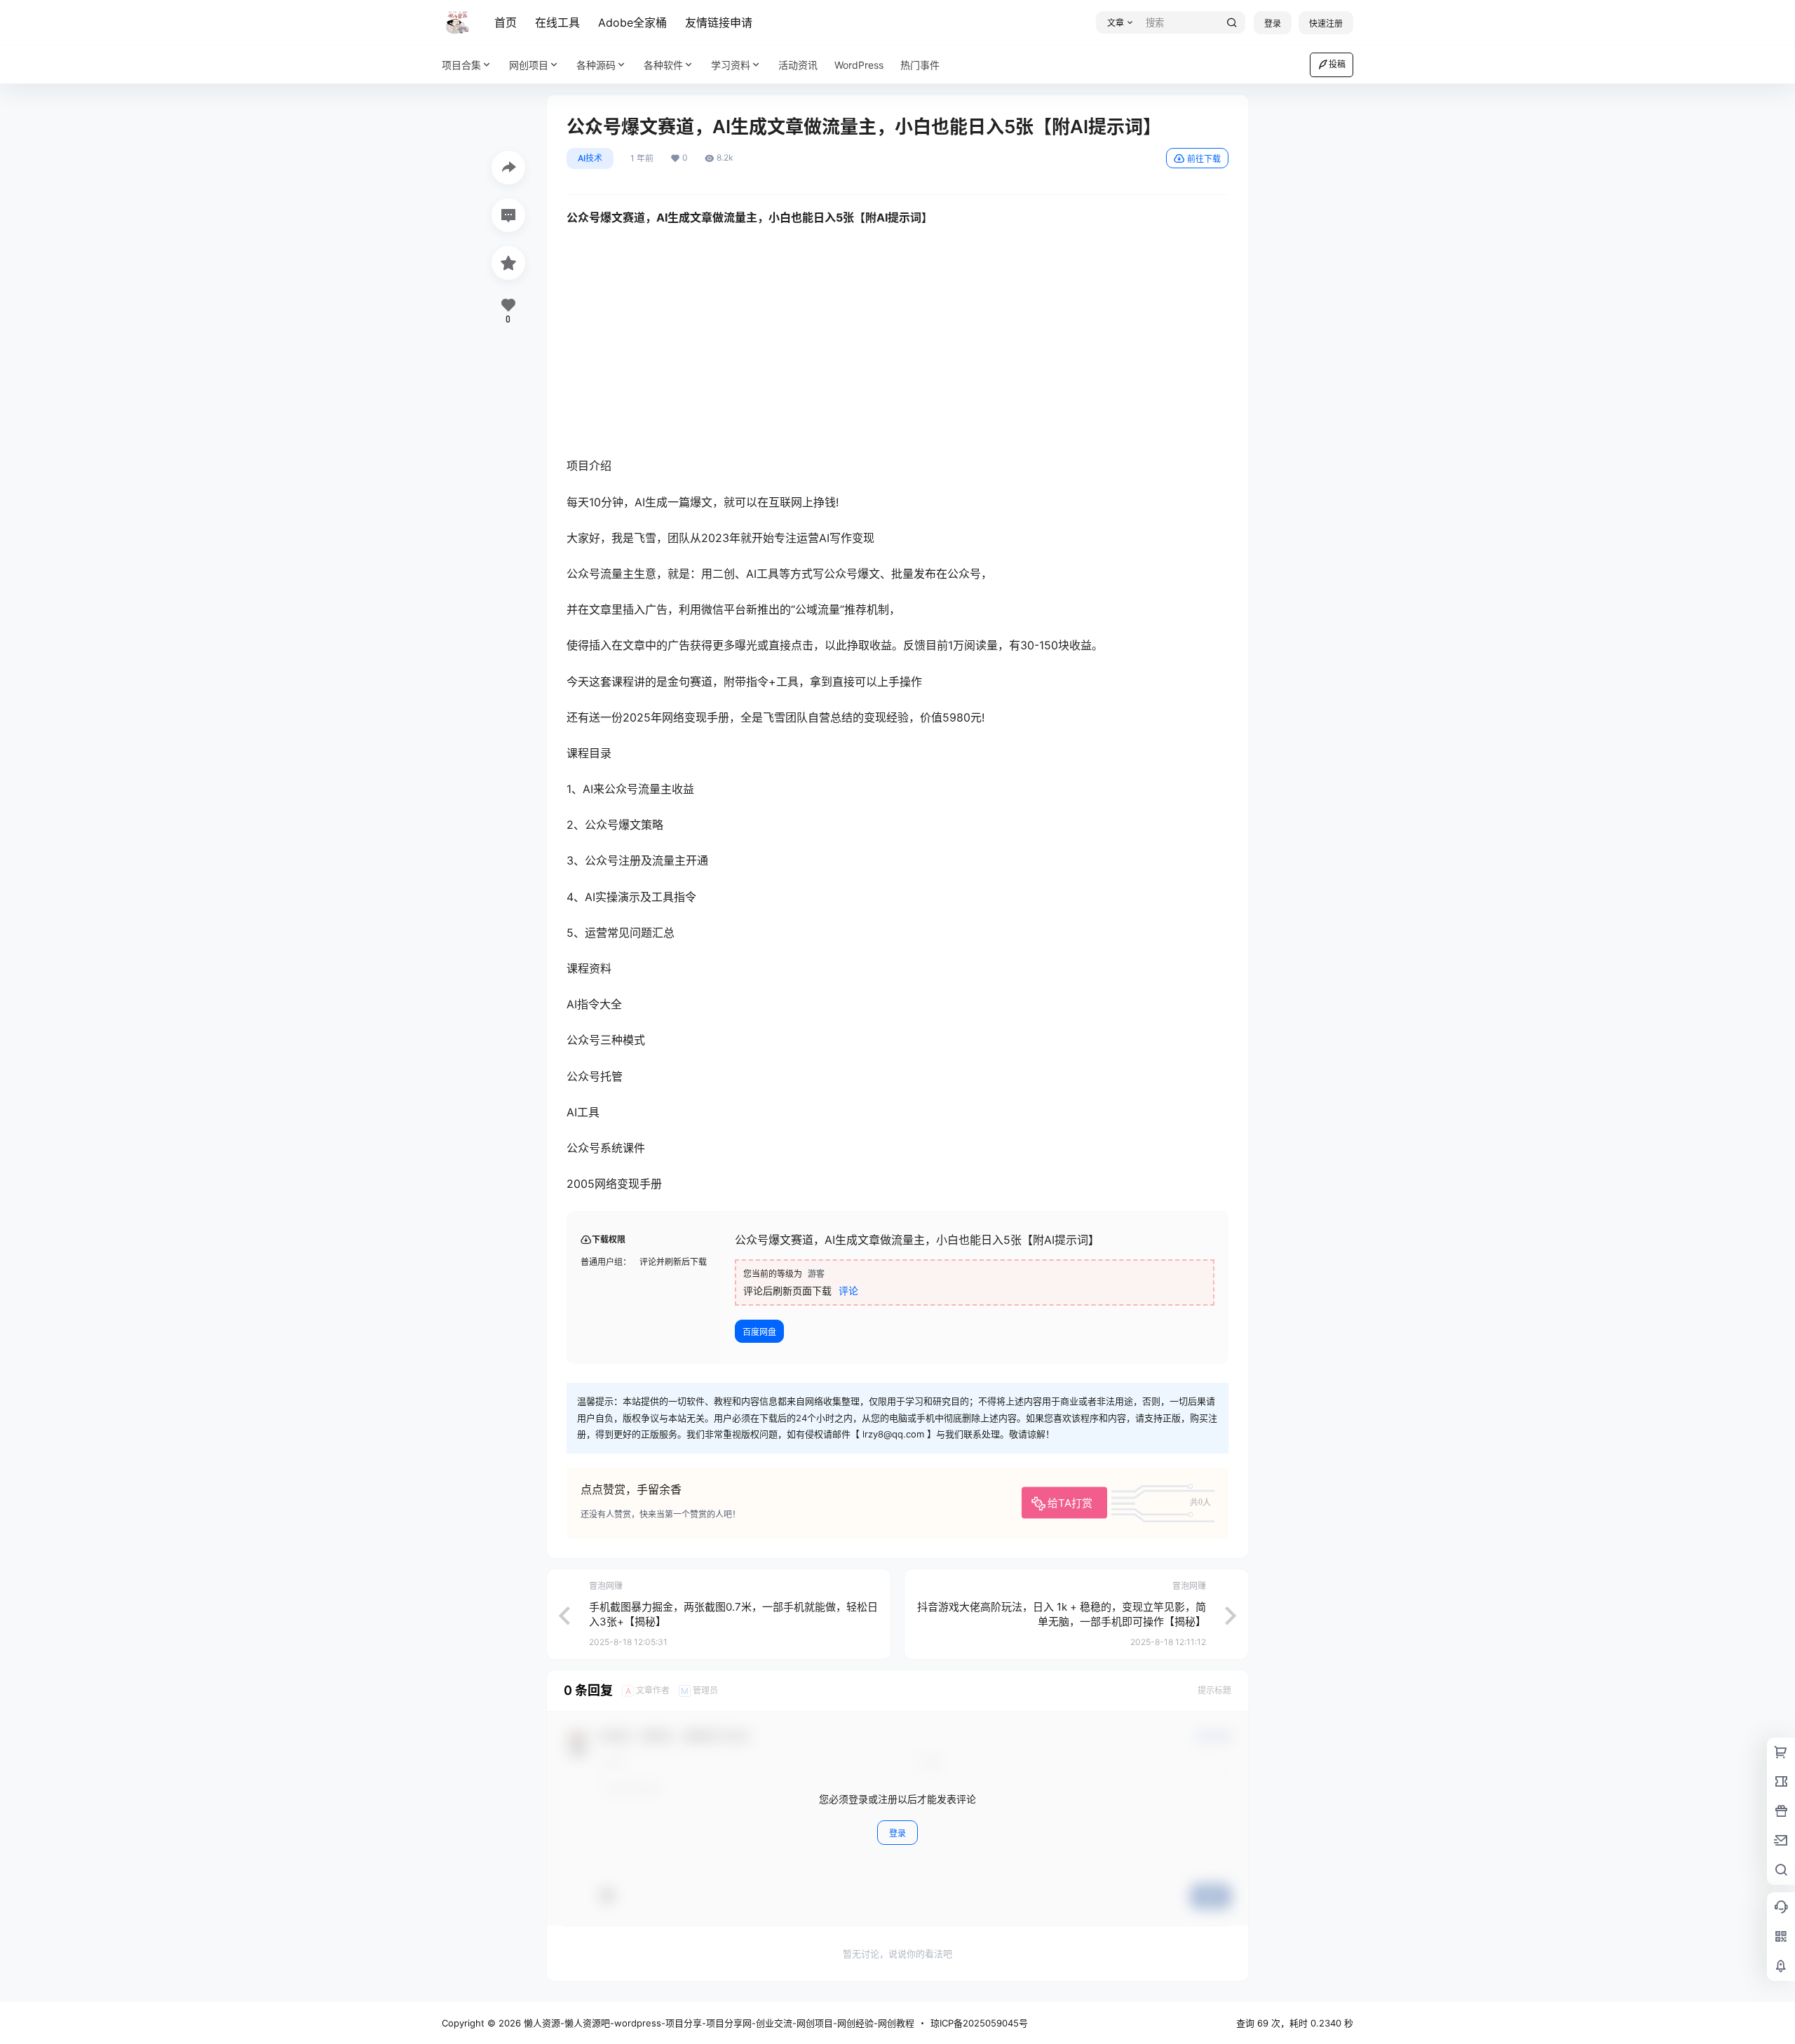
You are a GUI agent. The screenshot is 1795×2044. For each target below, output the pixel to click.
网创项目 (529, 65)
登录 (1273, 23)
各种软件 (663, 65)
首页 (506, 22)
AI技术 (590, 158)
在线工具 (557, 22)
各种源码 (596, 65)
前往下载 (1204, 159)
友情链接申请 (719, 22)
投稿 (1337, 64)
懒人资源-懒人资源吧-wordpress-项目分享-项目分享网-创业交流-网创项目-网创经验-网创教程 (718, 2023)
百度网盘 (759, 1332)
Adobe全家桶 (632, 22)
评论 (848, 1291)
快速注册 (1326, 23)
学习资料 (731, 65)
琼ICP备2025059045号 (979, 2023)
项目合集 (461, 65)
